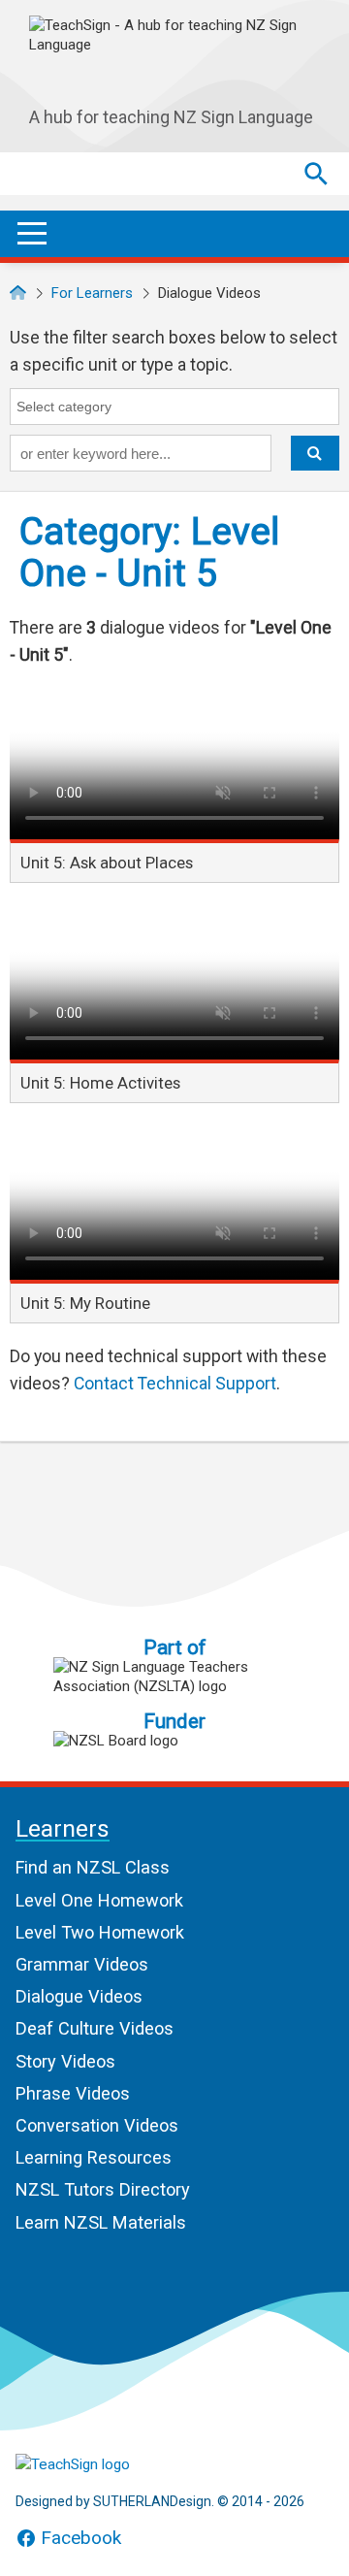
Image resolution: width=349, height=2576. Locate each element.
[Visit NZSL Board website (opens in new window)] (174, 1741)
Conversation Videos (97, 2125)
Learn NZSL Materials (101, 2222)
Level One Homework (99, 1900)
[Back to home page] (112, 2464)
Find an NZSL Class (93, 1867)
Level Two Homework (100, 1932)
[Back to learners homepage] (174, 57)
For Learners (92, 293)
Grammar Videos (82, 1964)
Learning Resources (94, 2157)
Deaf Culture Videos (95, 2028)
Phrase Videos (73, 2093)
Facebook (81, 2538)
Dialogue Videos (79, 1996)
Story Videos (65, 2061)
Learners (63, 1830)
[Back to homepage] (18, 293)
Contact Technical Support (175, 1384)
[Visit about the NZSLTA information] (174, 1677)
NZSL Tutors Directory (103, 2189)
